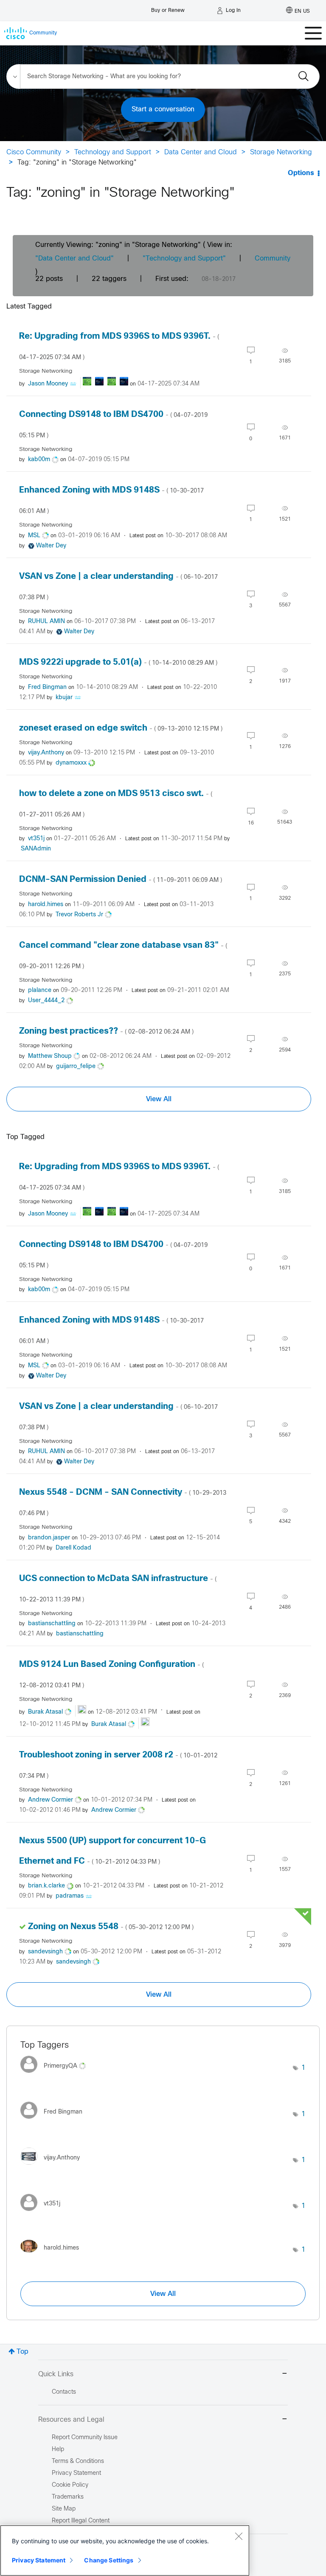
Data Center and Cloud (201, 152)
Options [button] (301, 173)
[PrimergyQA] (56, 2075)
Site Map (64, 2509)
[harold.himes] (53, 2254)
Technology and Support (113, 152)
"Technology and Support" (184, 259)
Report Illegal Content (81, 2521)
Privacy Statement (39, 2560)
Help (58, 2450)
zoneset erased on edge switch (121, 728)
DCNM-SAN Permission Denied (121, 880)
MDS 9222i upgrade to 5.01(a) (118, 662)
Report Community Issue (85, 2438)
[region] (125, 2550)
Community (273, 259)
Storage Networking (281, 152)
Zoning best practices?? (106, 1031)
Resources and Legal (71, 2420)
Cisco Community (34, 152)
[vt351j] (44, 2213)
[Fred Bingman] (55, 2121)
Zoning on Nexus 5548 (111, 1927)
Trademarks (68, 2497)
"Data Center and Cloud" (74, 259)
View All (159, 1099)
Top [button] (22, 2352)
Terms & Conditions (78, 2461)
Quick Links (56, 2374)
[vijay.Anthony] (53, 2167)
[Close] (239, 2536)
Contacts (64, 2392)
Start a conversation (163, 109)
